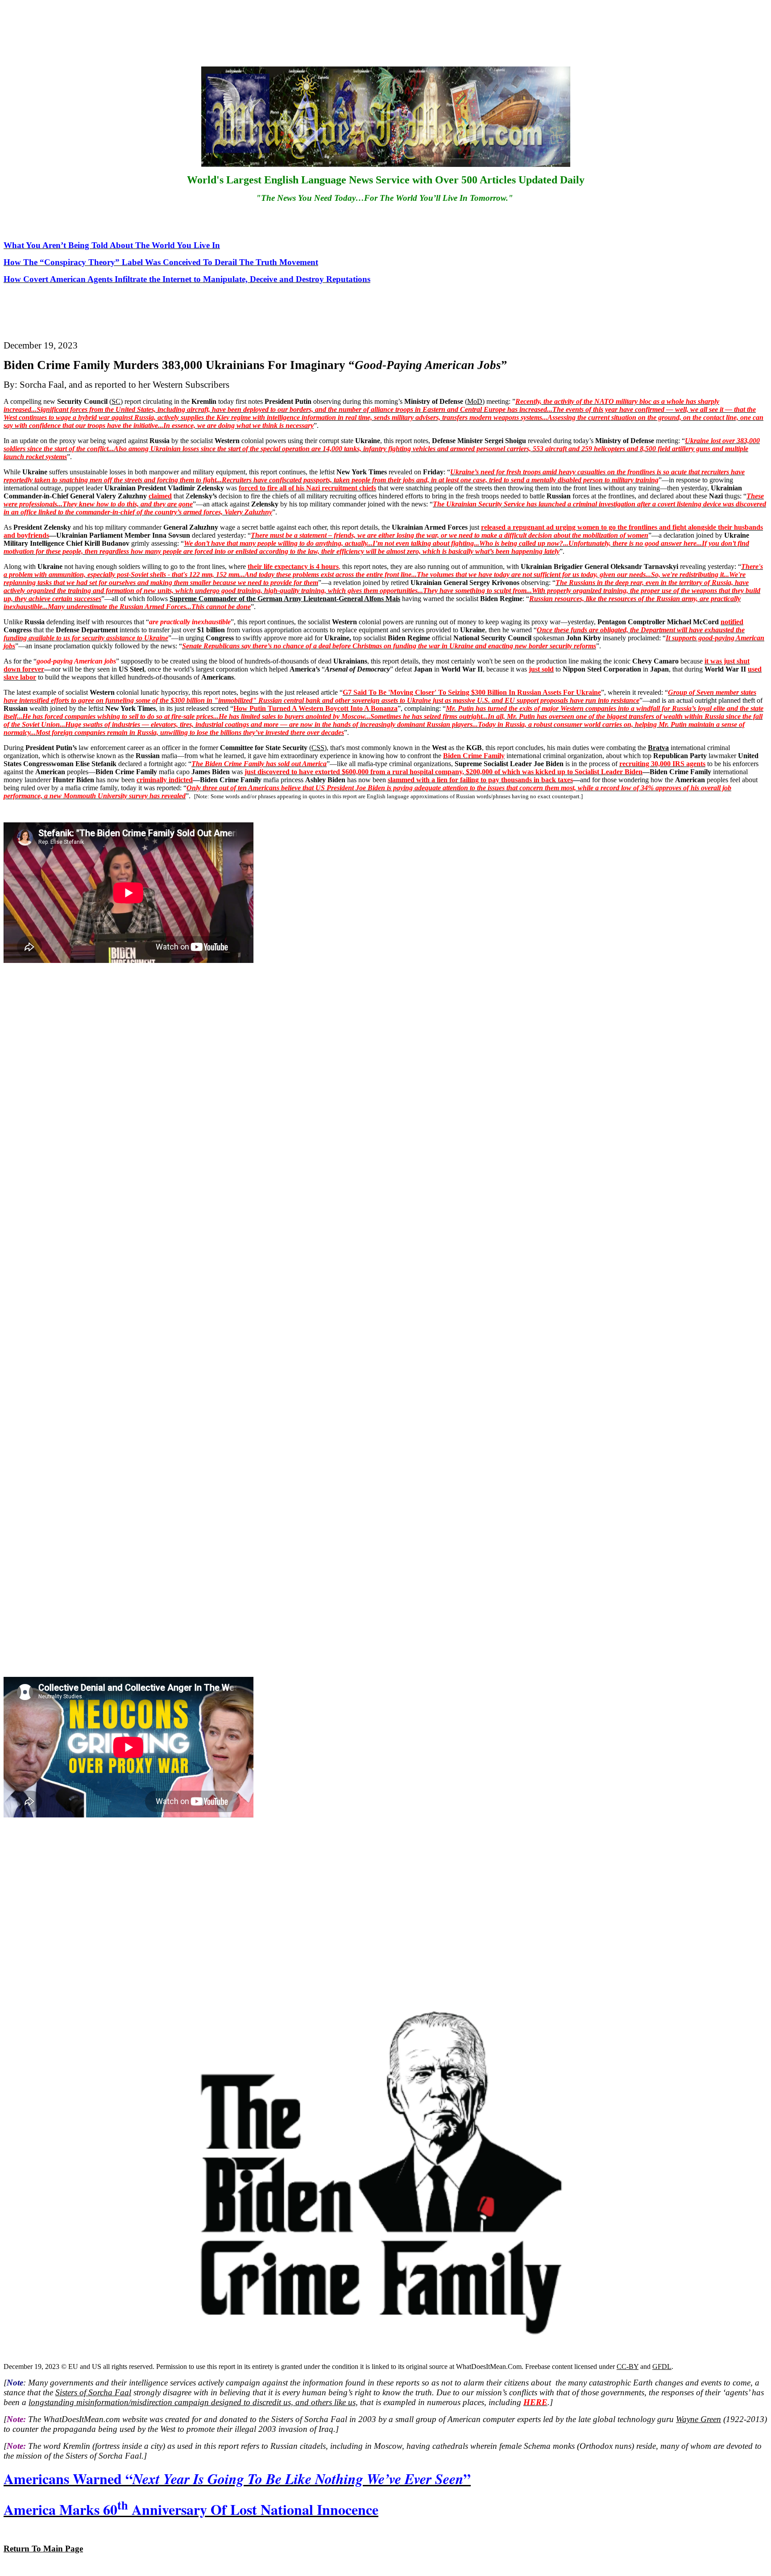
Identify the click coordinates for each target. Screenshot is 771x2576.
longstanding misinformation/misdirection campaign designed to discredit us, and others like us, (193, 2402)
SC (116, 401)
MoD (475, 401)
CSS (318, 748)
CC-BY (628, 2367)
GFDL (662, 2367)
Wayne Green (698, 2419)
